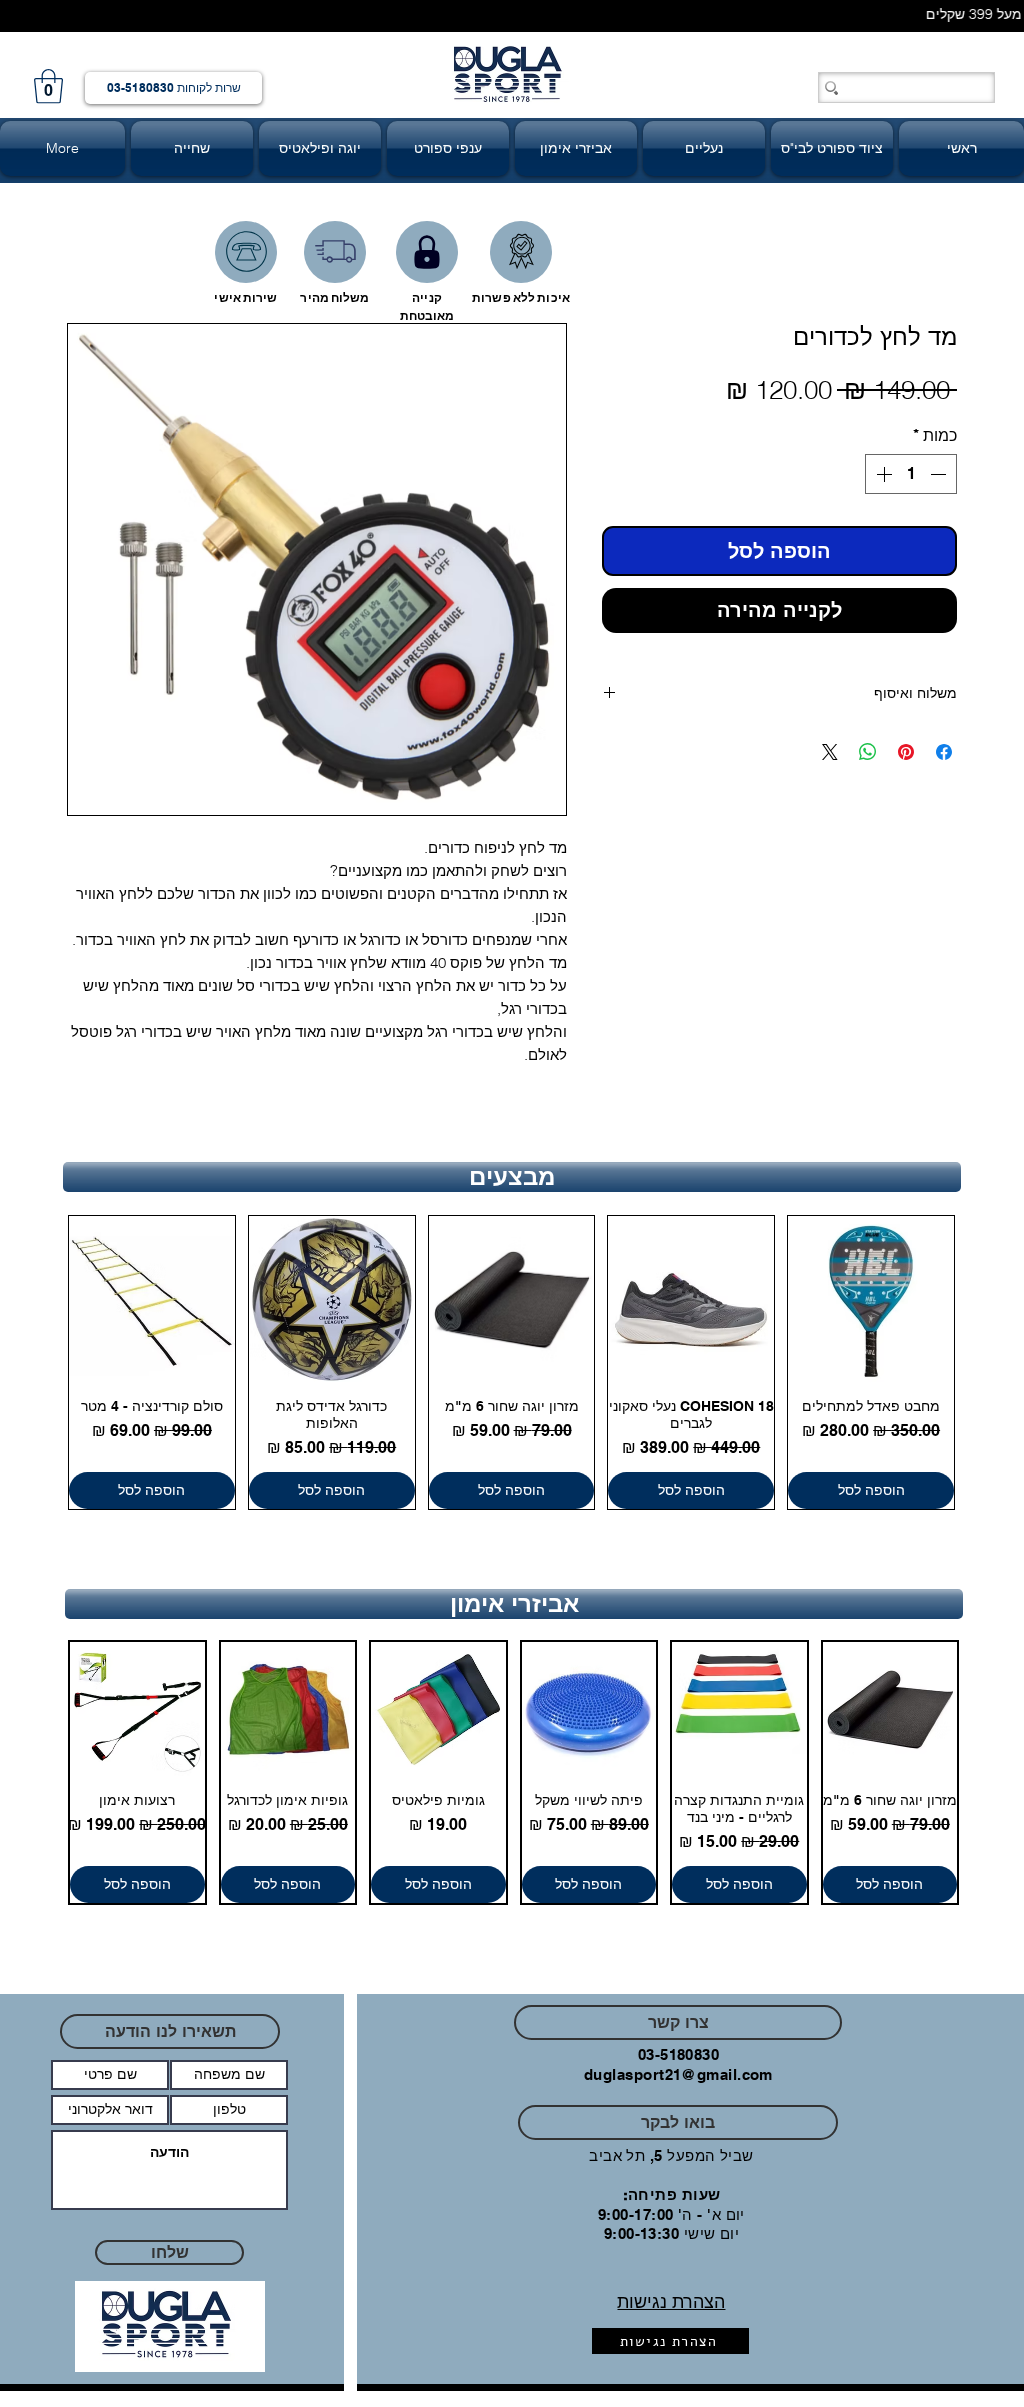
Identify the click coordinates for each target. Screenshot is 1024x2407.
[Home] (246, 252)
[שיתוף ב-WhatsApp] (868, 756)
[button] (48, 86)
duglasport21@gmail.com (678, 2078)
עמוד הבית (921, 255)
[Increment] (882, 478)
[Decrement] (940, 478)
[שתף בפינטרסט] (906, 756)
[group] (511, 1366)
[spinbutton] (911, 478)
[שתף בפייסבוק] (944, 756)
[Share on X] (830, 756)
